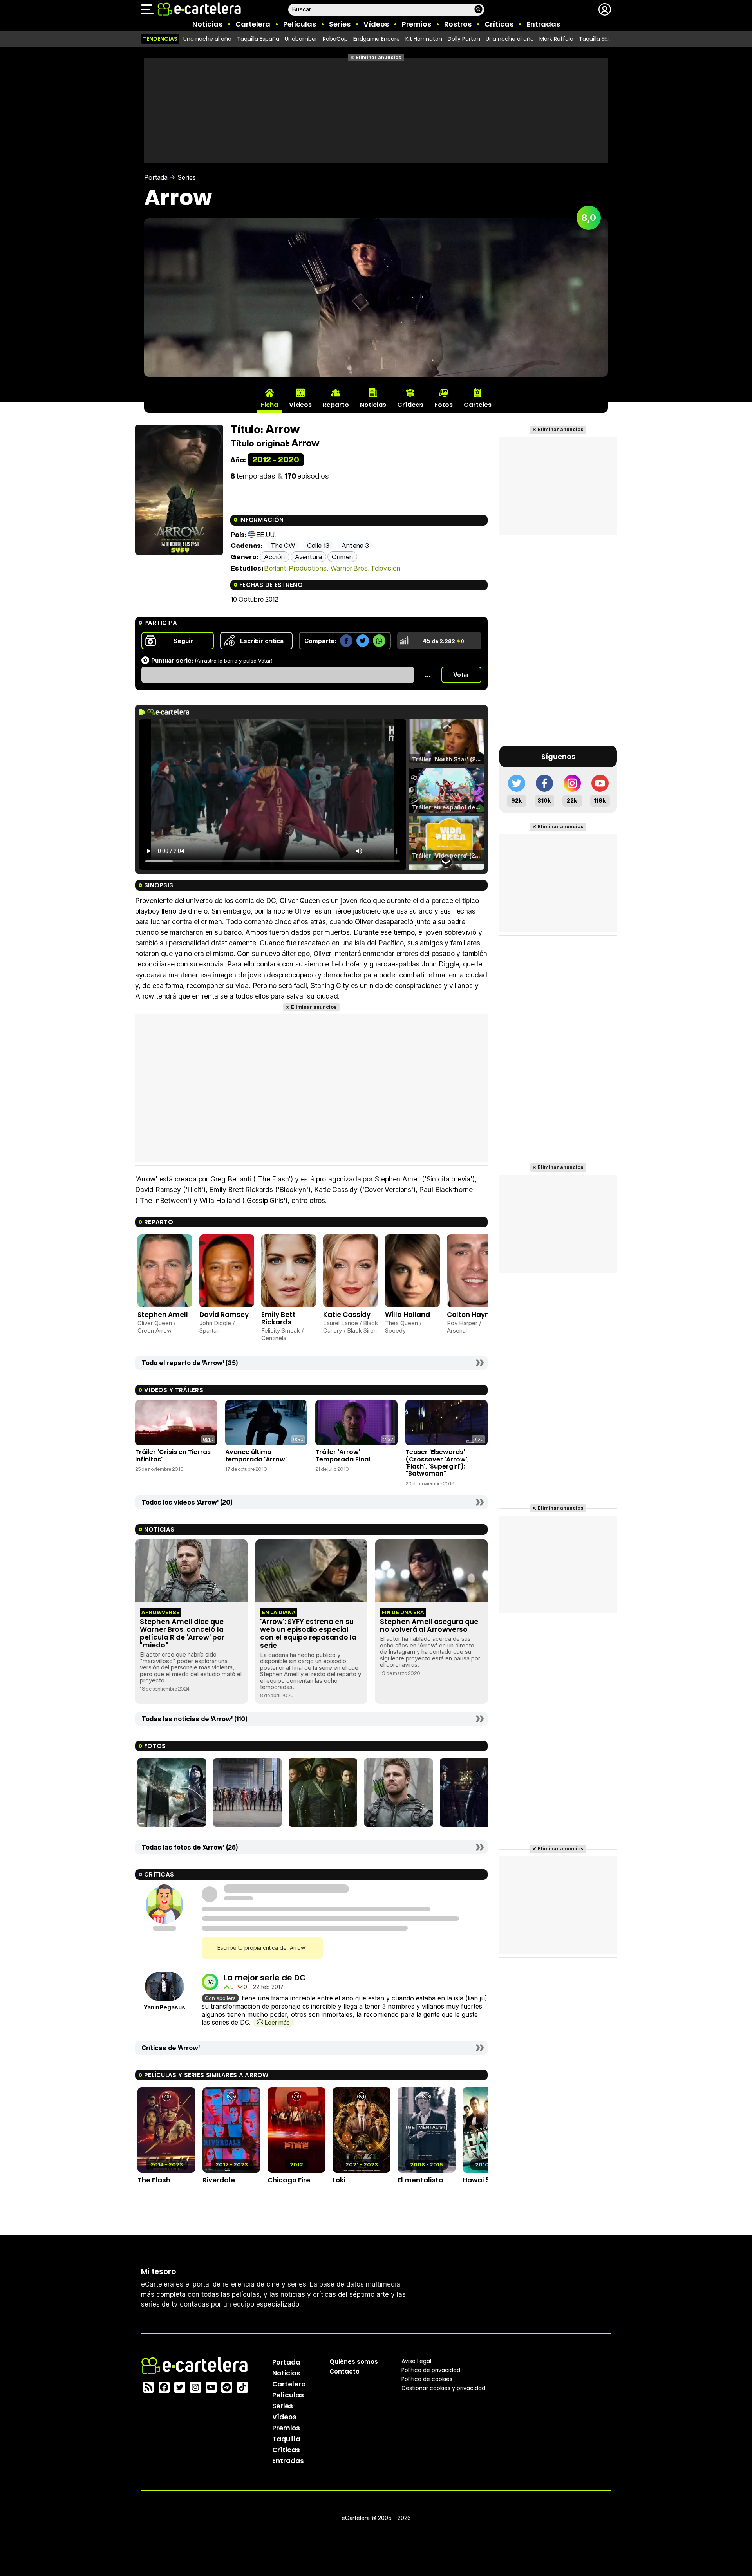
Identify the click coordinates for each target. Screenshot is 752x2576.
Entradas (543, 24)
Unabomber (301, 39)
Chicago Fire (289, 2180)
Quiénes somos (354, 2361)
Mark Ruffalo (556, 39)
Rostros (458, 24)
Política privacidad (431, 2370)
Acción (275, 557)
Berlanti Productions (296, 568)
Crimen (342, 557)
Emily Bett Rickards (278, 1318)
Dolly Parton (464, 39)
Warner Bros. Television (366, 568)
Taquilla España (258, 39)
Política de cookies (427, 2379)
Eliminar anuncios (379, 57)
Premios (417, 24)
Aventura (308, 557)
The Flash (154, 2180)
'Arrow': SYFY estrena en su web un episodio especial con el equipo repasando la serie (308, 1633)
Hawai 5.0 (479, 2180)
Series (340, 24)
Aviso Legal (416, 2361)
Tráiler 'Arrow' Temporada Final (343, 1455)
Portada (156, 177)
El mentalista (420, 2180)
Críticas (499, 24)
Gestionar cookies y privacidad (443, 2388)
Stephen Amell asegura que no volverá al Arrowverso (429, 1626)
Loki (339, 2180)
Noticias (207, 24)
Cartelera (253, 24)
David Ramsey (224, 1315)
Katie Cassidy (347, 1315)
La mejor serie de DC (265, 1978)
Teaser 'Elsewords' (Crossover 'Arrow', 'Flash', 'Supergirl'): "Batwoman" (437, 1463)
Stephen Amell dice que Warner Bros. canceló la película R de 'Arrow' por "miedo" (182, 1633)
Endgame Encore (377, 39)
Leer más (277, 2022)
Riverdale (219, 2180)
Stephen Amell (163, 1315)
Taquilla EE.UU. (598, 39)
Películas (300, 24)
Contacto (344, 2371)
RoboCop (335, 39)
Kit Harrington (424, 39)
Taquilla (286, 2439)
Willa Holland (408, 1315)
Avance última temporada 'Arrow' (256, 1455)
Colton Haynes (472, 1315)
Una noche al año (207, 39)
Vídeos (376, 24)
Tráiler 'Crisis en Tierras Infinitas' (173, 1455)
